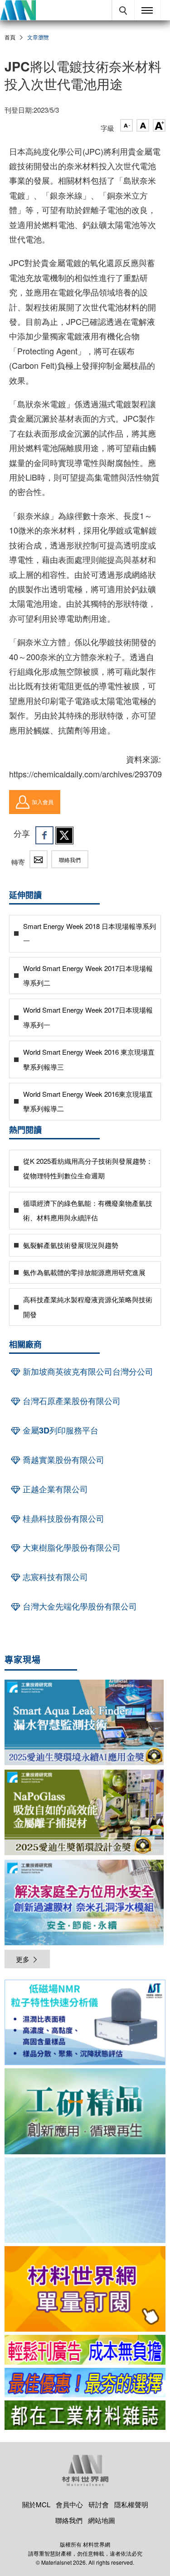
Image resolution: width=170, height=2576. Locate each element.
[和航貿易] (85, 2022)
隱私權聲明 (131, 2504)
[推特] (64, 835)
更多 (23, 1959)
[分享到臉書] (44, 835)
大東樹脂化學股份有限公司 (70, 1548)
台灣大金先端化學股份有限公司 (79, 1606)
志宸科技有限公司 (54, 1577)
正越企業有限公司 (54, 1489)
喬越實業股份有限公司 (62, 1460)
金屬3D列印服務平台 (59, 1430)
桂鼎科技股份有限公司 (62, 1519)
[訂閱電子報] (85, 2200)
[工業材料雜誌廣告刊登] (85, 2383)
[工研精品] (85, 2111)
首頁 (10, 37)
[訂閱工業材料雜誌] (85, 2415)
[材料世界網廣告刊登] (85, 2350)
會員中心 (69, 2504)
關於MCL (36, 2504)
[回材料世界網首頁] (18, 10)
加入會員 (43, 802)
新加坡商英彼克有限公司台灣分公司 (87, 1371)
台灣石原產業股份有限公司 (70, 1401)
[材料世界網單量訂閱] (85, 2289)
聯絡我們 (70, 859)
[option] (85, 2024)
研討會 (99, 2504)
